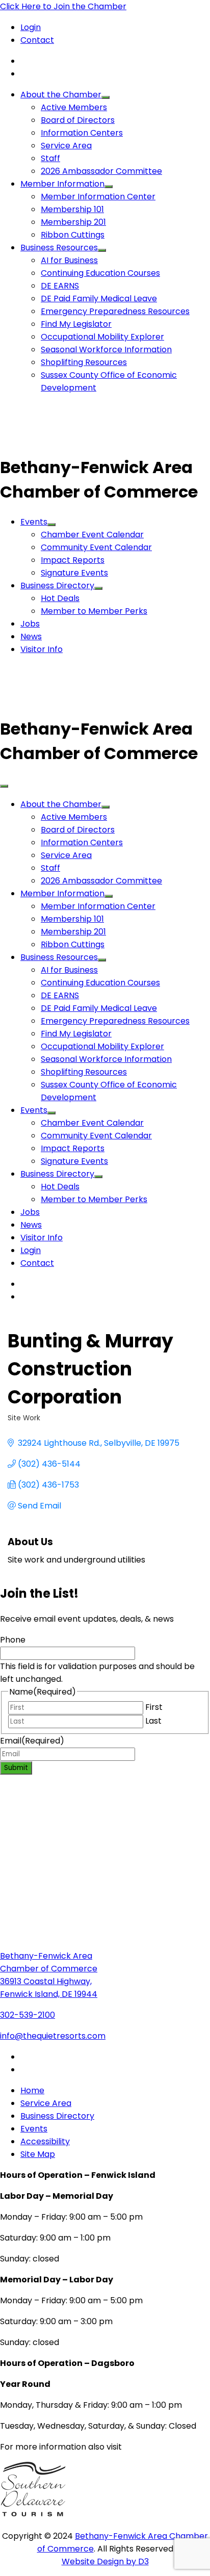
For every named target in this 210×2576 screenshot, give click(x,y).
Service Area (66, 146)
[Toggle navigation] (4, 786)
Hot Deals (60, 598)
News (31, 636)
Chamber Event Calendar (92, 535)
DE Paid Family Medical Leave (99, 298)
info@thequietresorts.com (53, 2036)
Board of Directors (78, 120)
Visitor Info (42, 649)
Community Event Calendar (96, 547)
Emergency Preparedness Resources (115, 311)
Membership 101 (72, 209)
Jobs (30, 624)
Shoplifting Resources (84, 362)
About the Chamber (61, 95)
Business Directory (57, 586)
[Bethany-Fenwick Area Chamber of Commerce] (76, 443)
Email (32, 1741)
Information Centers (82, 133)
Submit (16, 1768)
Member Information (62, 184)
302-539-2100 (28, 2015)
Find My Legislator (76, 324)
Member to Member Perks (94, 611)
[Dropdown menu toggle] (106, 97)
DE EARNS (60, 286)
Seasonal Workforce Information (106, 349)
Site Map (38, 2154)
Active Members (74, 107)
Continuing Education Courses (100, 273)
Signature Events (74, 573)
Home (32, 2090)
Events (34, 522)
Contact (37, 40)
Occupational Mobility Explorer (102, 337)
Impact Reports (73, 560)
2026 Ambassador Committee (101, 171)
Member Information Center (98, 197)
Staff (50, 158)
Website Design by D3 (105, 2561)
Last (153, 1721)
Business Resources (59, 248)
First (154, 1707)
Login (31, 27)
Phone (13, 1640)
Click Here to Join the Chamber (63, 6)
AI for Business (69, 260)
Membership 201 (73, 222)
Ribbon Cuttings (73, 235)
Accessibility (45, 2141)
